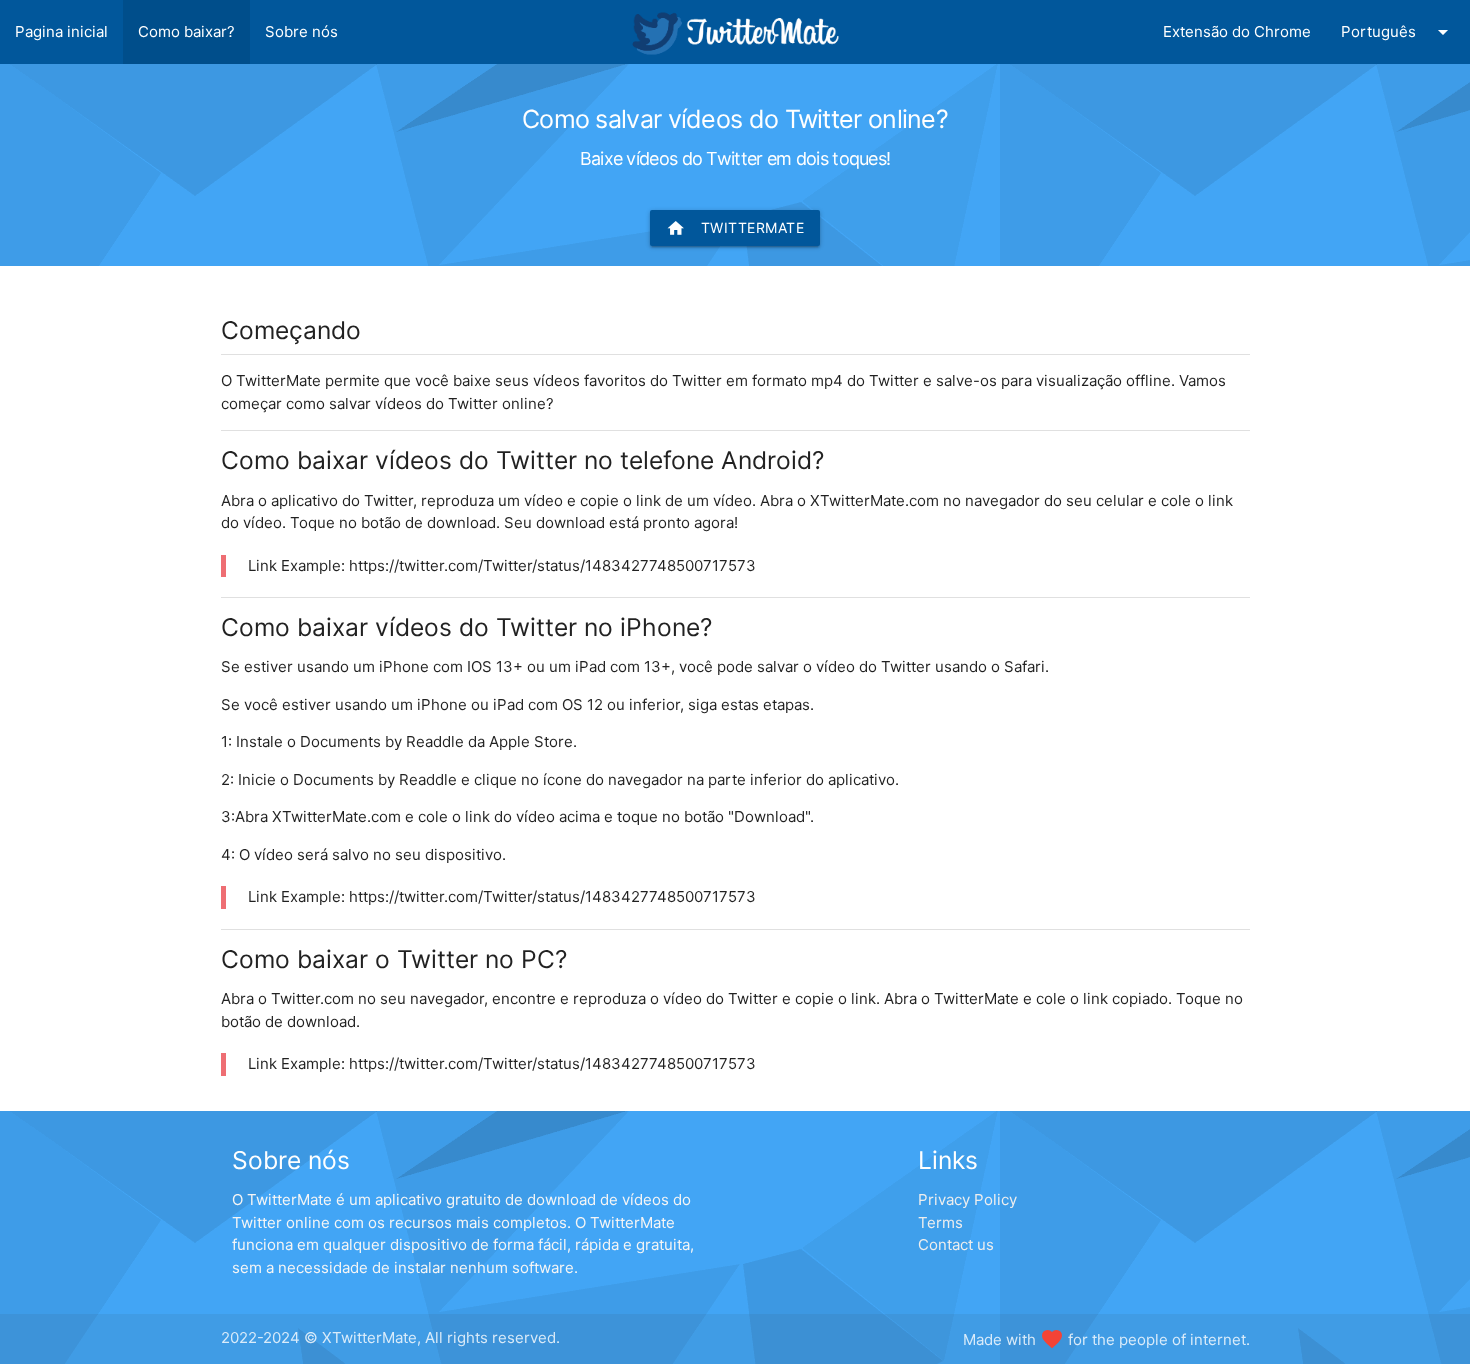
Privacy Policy (967, 1199)
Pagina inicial (61, 31)
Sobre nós (301, 31)
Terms (940, 1222)
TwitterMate (735, 228)
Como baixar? (186, 31)
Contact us (956, 1244)
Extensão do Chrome (1237, 31)
